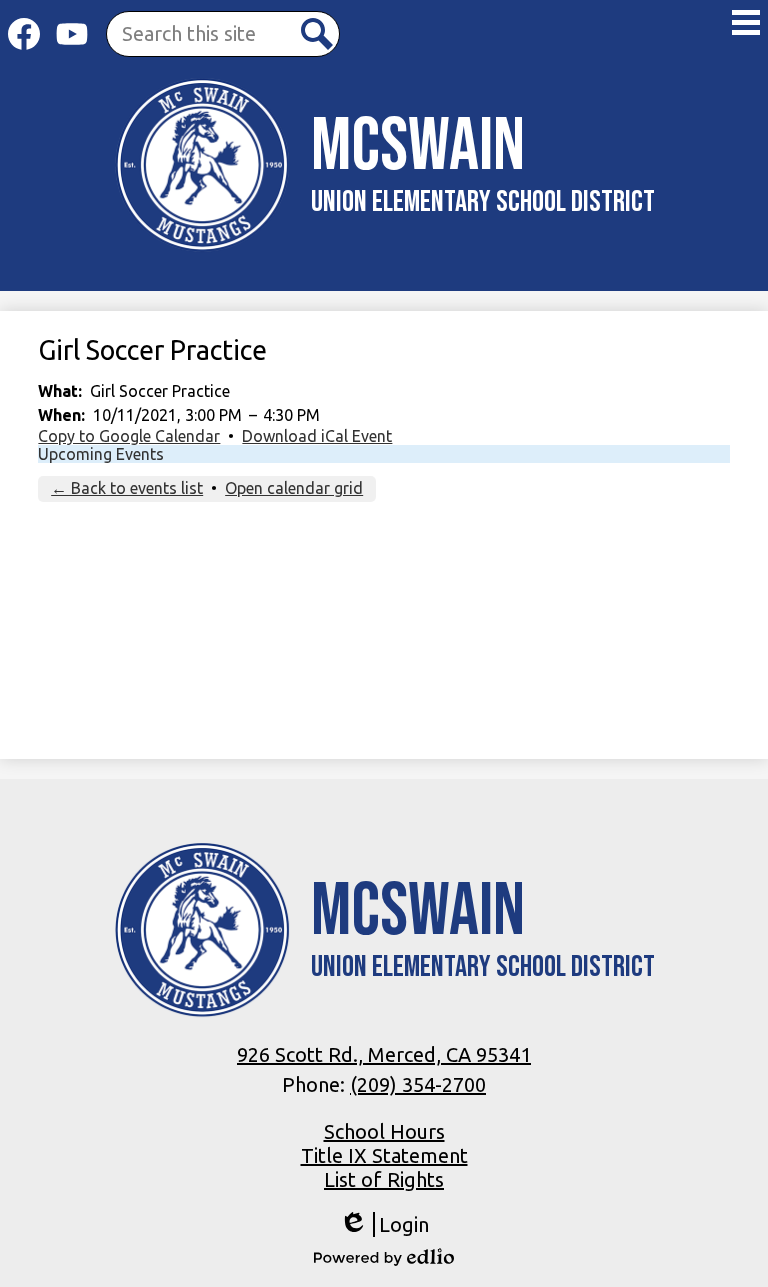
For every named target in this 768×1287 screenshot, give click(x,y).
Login (384, 1225)
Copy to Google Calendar (129, 436)
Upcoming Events (101, 454)
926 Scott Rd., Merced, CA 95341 (384, 1054)
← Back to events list (127, 488)
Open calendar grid (294, 488)
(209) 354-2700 (418, 1084)
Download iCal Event (317, 436)
